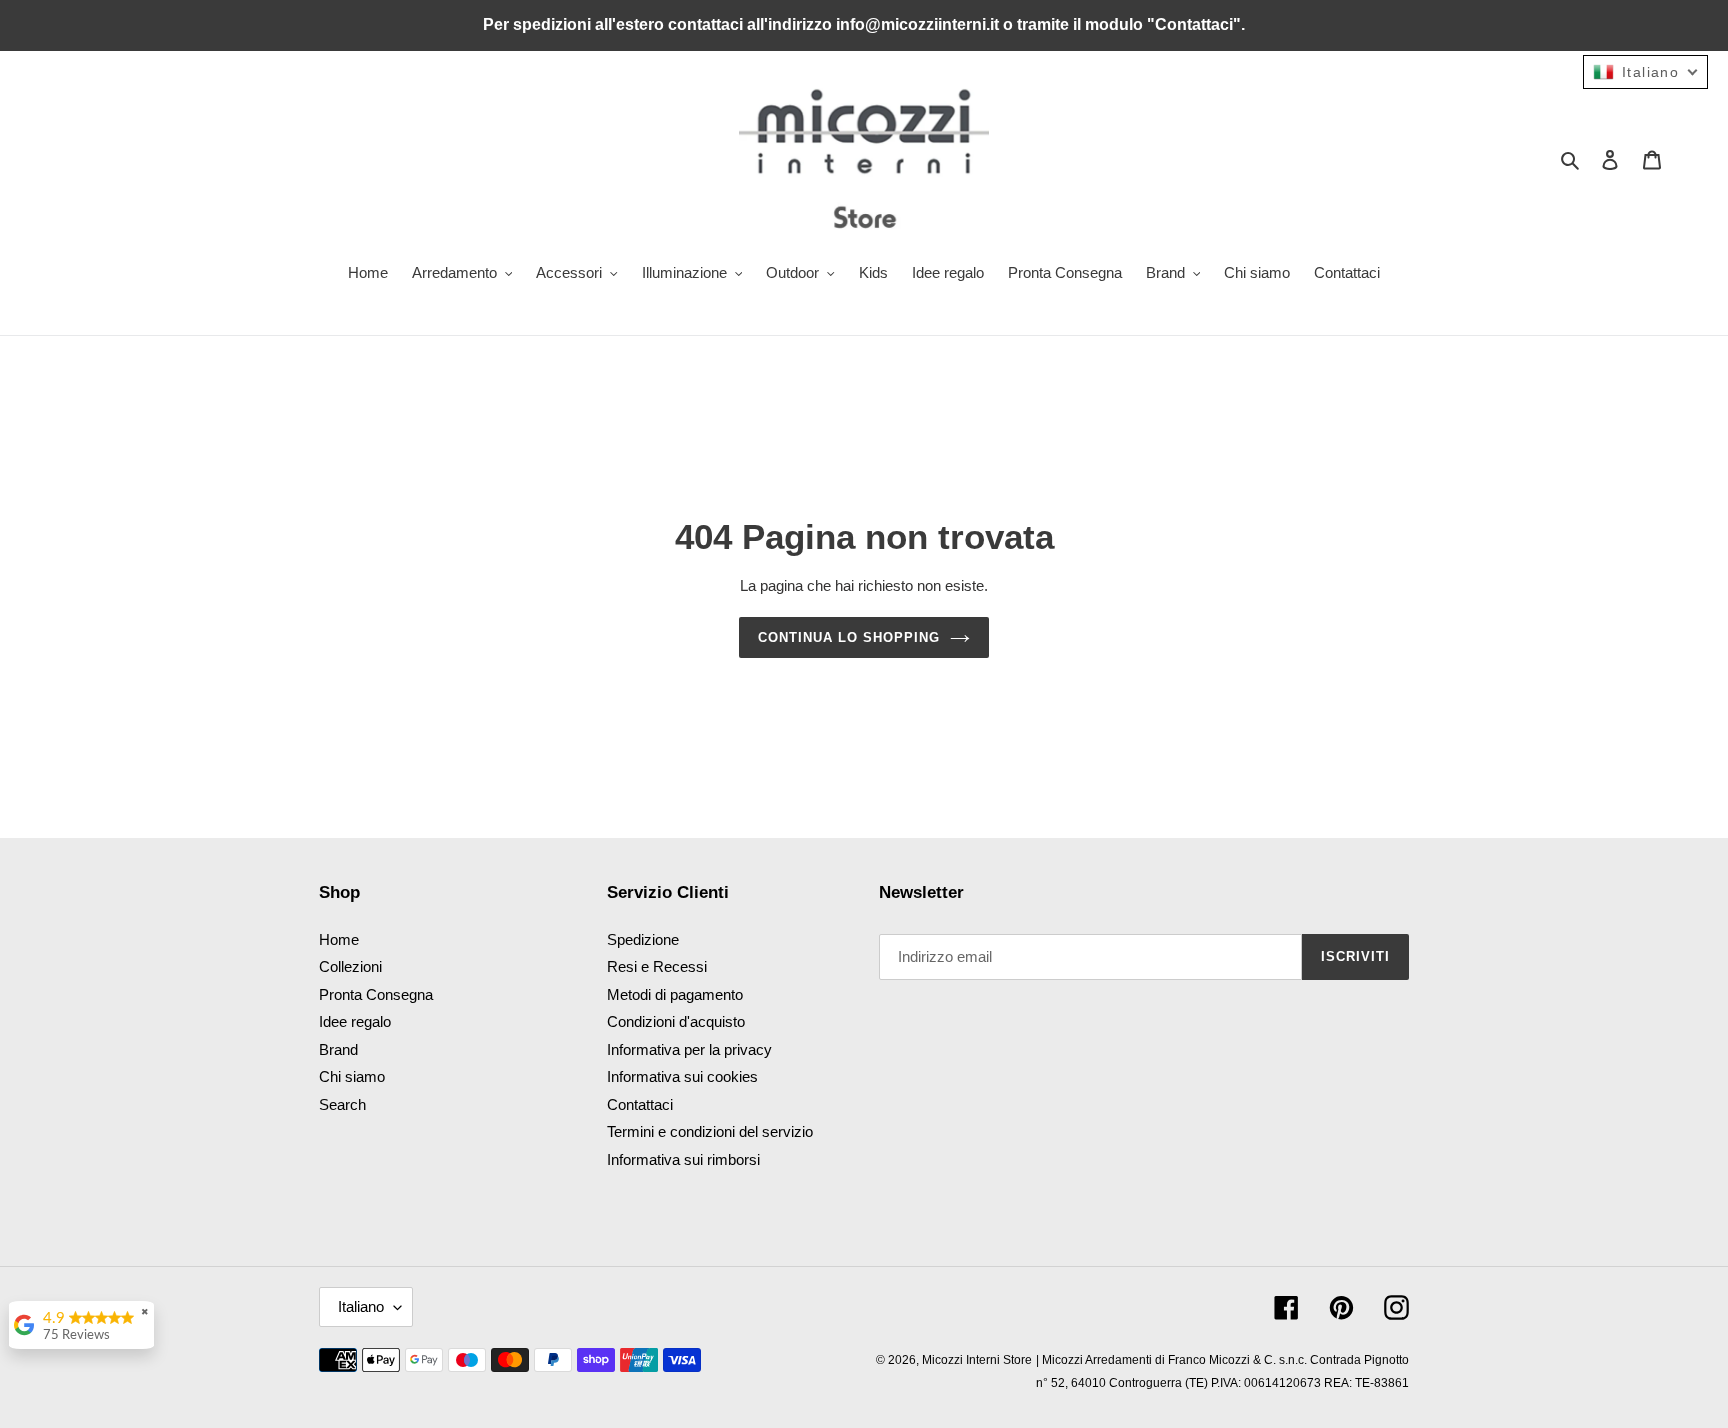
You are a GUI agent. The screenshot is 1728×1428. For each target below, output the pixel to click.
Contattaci (640, 1104)
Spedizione (643, 939)
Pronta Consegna (376, 994)
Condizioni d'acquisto (676, 1021)
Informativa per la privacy (689, 1049)
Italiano (361, 1306)
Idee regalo (355, 1021)
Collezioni (350, 966)
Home (339, 939)
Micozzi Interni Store (977, 1360)
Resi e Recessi (657, 966)
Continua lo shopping (849, 637)
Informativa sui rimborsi (683, 1159)
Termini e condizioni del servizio (710, 1131)
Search (342, 1104)
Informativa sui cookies (682, 1076)
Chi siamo (352, 1076)
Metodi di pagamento (675, 994)
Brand (338, 1049)
